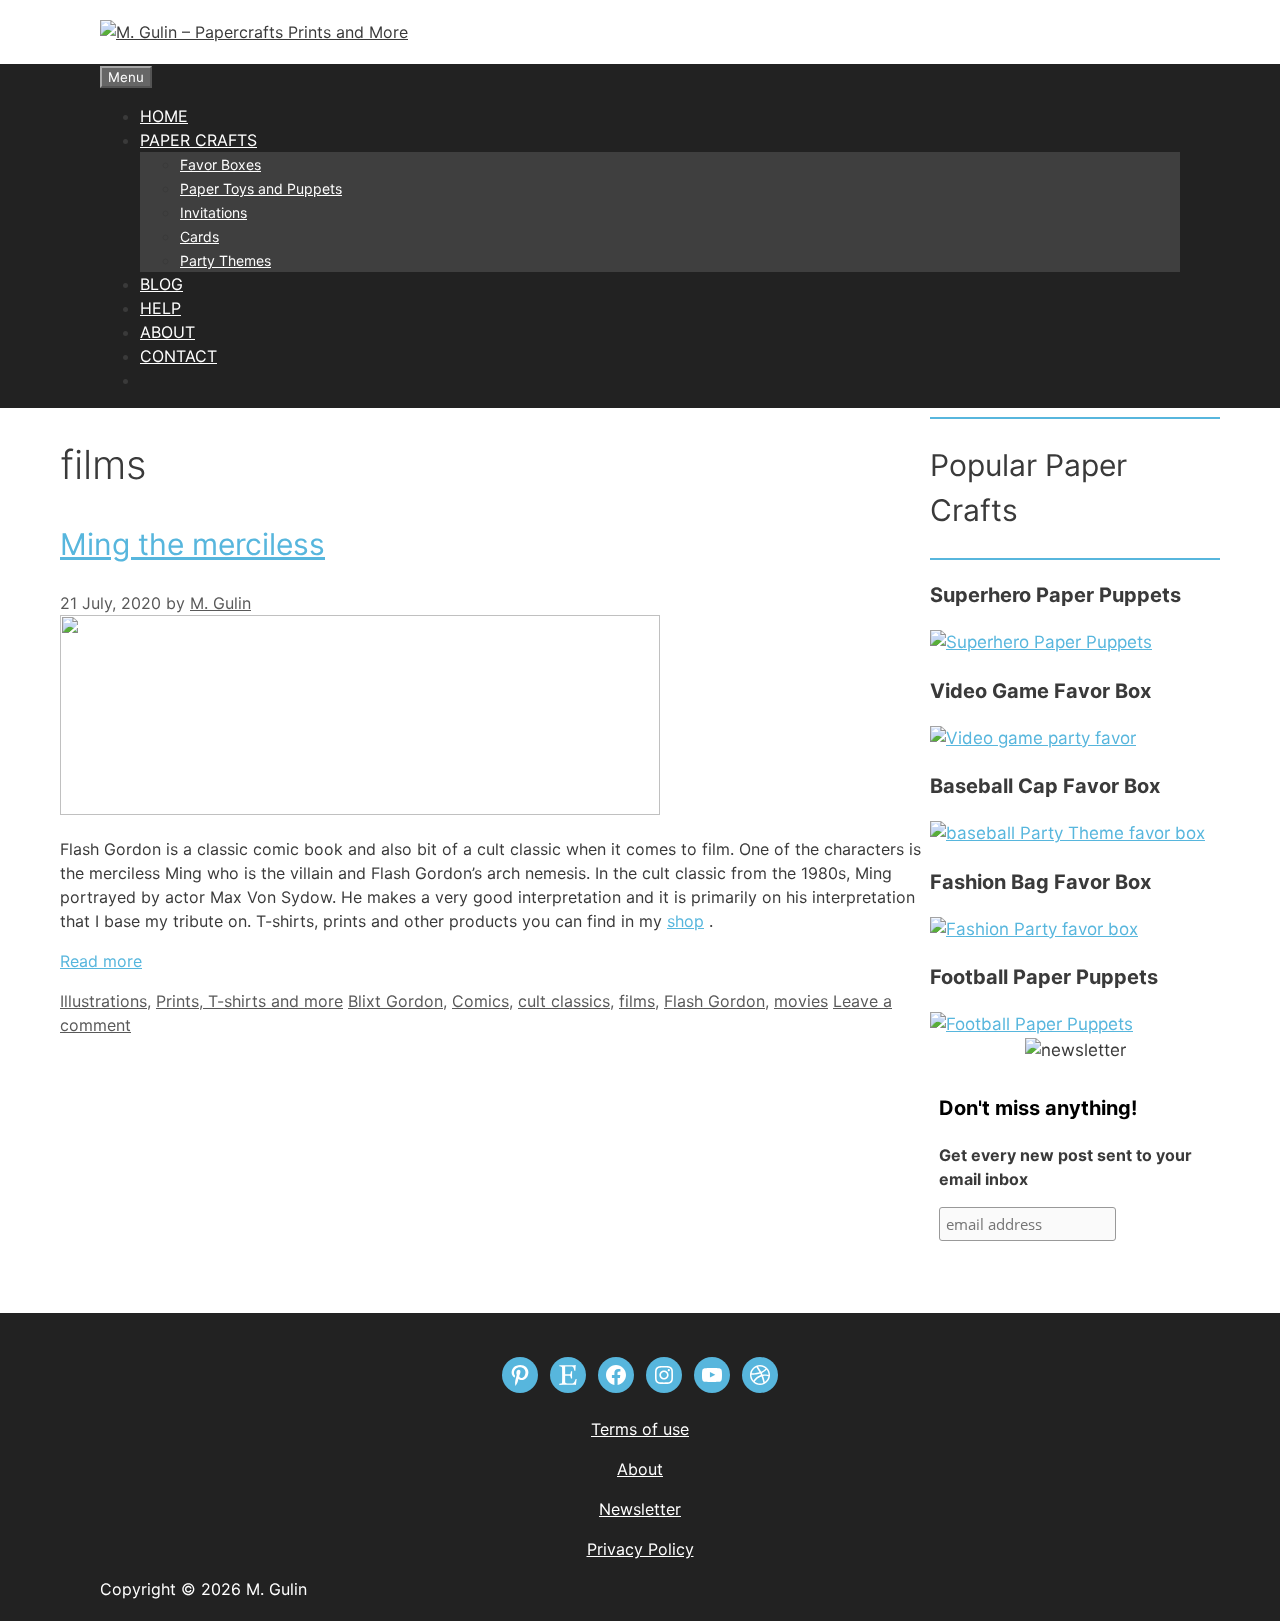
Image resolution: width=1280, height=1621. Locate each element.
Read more (101, 961)
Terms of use (640, 1429)
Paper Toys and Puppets (261, 188)
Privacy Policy (640, 1549)
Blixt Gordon (395, 1001)
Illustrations (103, 1001)
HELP (160, 308)
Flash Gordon (714, 1001)
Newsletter (640, 1509)
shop (685, 921)
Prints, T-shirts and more (249, 1001)
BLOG (161, 284)
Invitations (213, 212)
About (640, 1469)
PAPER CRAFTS (198, 140)
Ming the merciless (192, 544)
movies (801, 1001)
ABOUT (167, 332)
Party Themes (225, 260)
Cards (199, 236)
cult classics (564, 1001)
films (637, 1001)
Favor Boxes (220, 164)
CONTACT (178, 356)
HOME (164, 116)
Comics (480, 1001)
